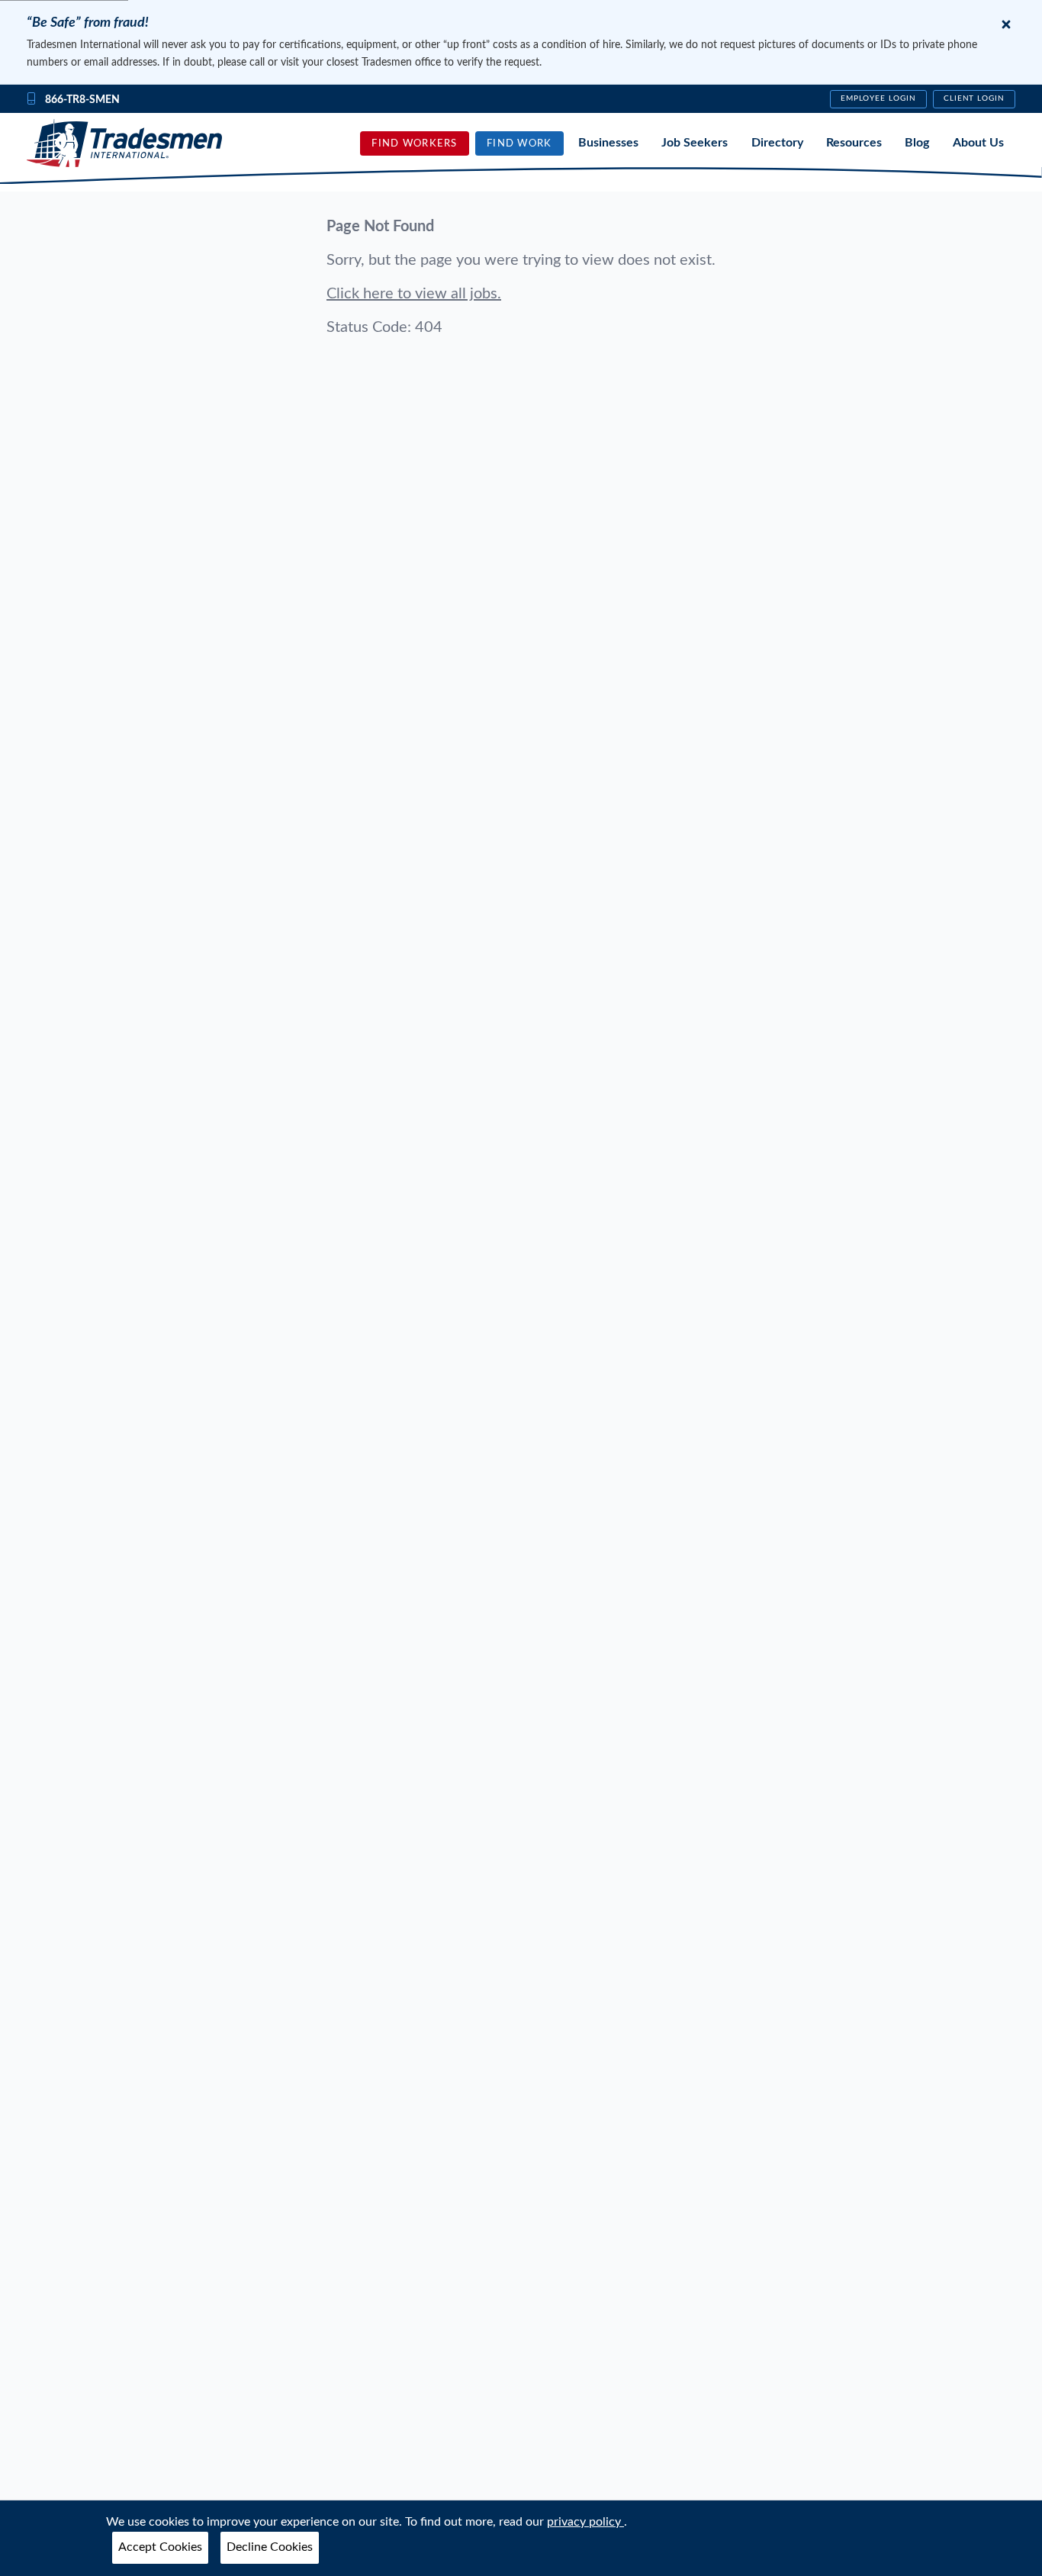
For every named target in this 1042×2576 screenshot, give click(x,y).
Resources (854, 143)
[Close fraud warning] (1006, 24)
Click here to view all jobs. (414, 294)
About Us (978, 143)
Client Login (974, 98)
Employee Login (878, 98)
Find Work (519, 143)
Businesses (608, 143)
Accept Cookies (160, 2547)
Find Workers (414, 143)
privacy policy (585, 2522)
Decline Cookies (270, 2547)
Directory (777, 143)
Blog (917, 143)
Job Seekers (695, 143)
